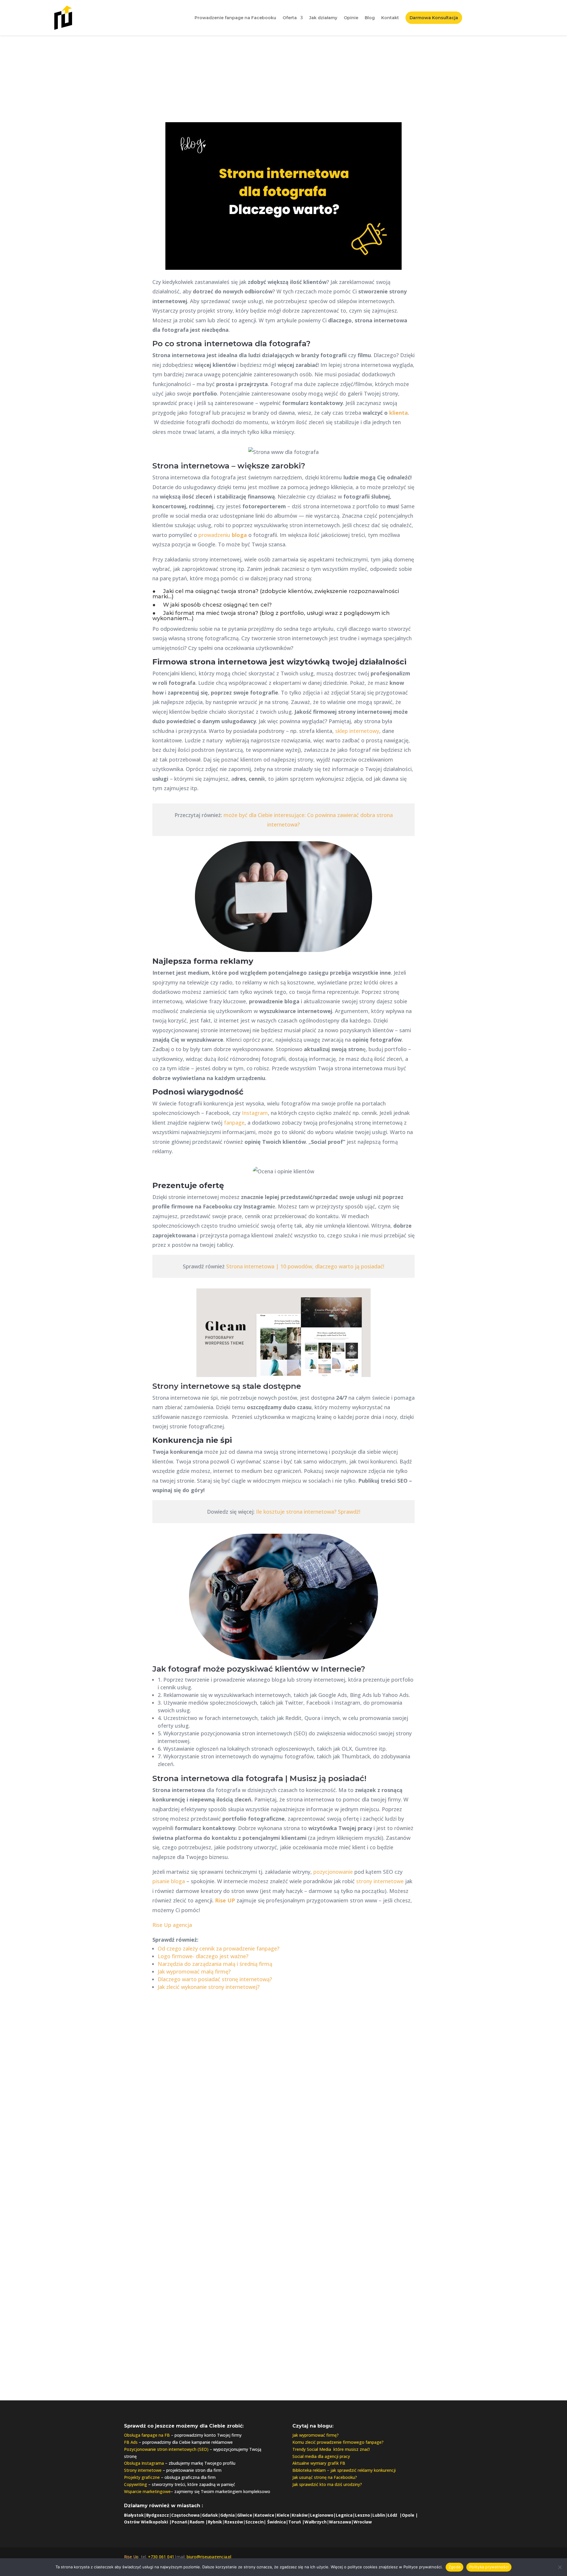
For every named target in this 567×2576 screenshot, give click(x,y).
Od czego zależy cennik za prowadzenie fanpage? (219, 1948)
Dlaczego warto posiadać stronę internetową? (215, 1979)
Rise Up (131, 2557)
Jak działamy (323, 18)
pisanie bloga (169, 1881)
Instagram (255, 1113)
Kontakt (390, 18)
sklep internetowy (357, 731)
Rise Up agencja (172, 1925)
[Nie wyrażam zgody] (560, 2567)
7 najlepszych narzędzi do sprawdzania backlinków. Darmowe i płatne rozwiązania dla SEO (157, 2117)
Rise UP (225, 1900)
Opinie (351, 18)
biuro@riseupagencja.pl (283, 2332)
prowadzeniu (223, 535)
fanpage (234, 1123)
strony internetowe (380, 1881)
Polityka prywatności (489, 2567)
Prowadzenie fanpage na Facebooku (235, 18)
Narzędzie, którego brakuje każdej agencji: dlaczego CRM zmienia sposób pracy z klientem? (409, 2109)
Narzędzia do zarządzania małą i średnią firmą (215, 1964)
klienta (399, 413)
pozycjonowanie (333, 1872)
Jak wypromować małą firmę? (194, 1971)
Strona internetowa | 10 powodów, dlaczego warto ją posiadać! (305, 1266)
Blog (370, 18)
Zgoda (454, 2567)
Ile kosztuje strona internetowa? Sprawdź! (308, 1512)
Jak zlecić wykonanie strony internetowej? (209, 1987)
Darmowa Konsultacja (434, 18)
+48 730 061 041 (284, 2320)
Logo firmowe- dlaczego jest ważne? (203, 1956)
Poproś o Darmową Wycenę (283, 2268)
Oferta (290, 18)
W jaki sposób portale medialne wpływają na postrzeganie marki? (325, 2095)
